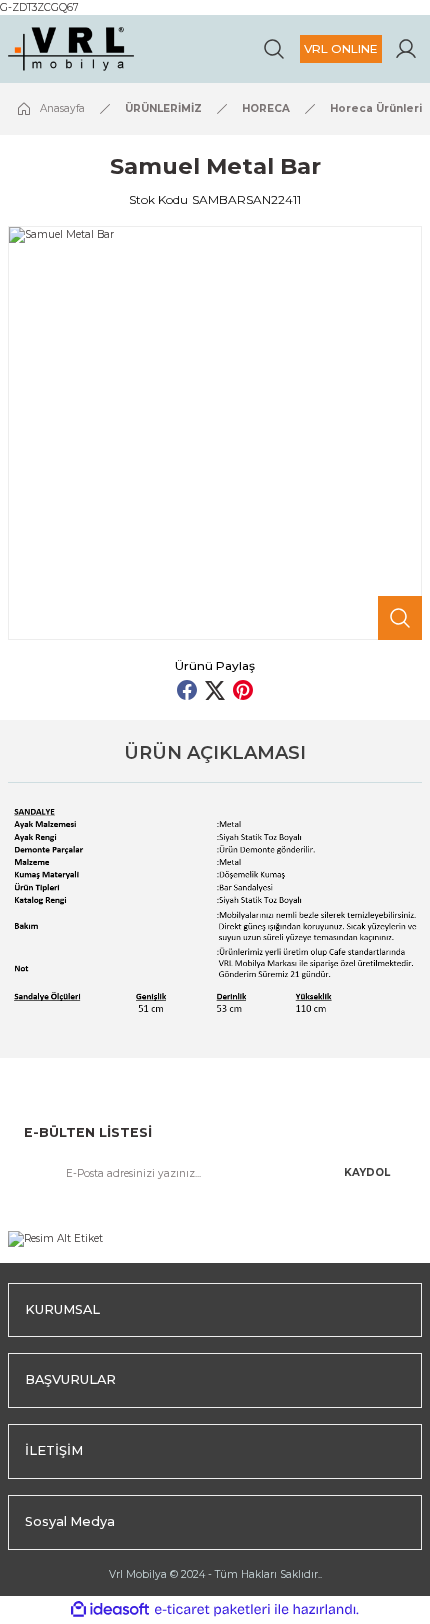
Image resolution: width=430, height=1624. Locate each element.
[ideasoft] (110, 1610)
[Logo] (71, 49)
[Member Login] (406, 49)
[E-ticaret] (212, 1609)
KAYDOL (367, 1172)
